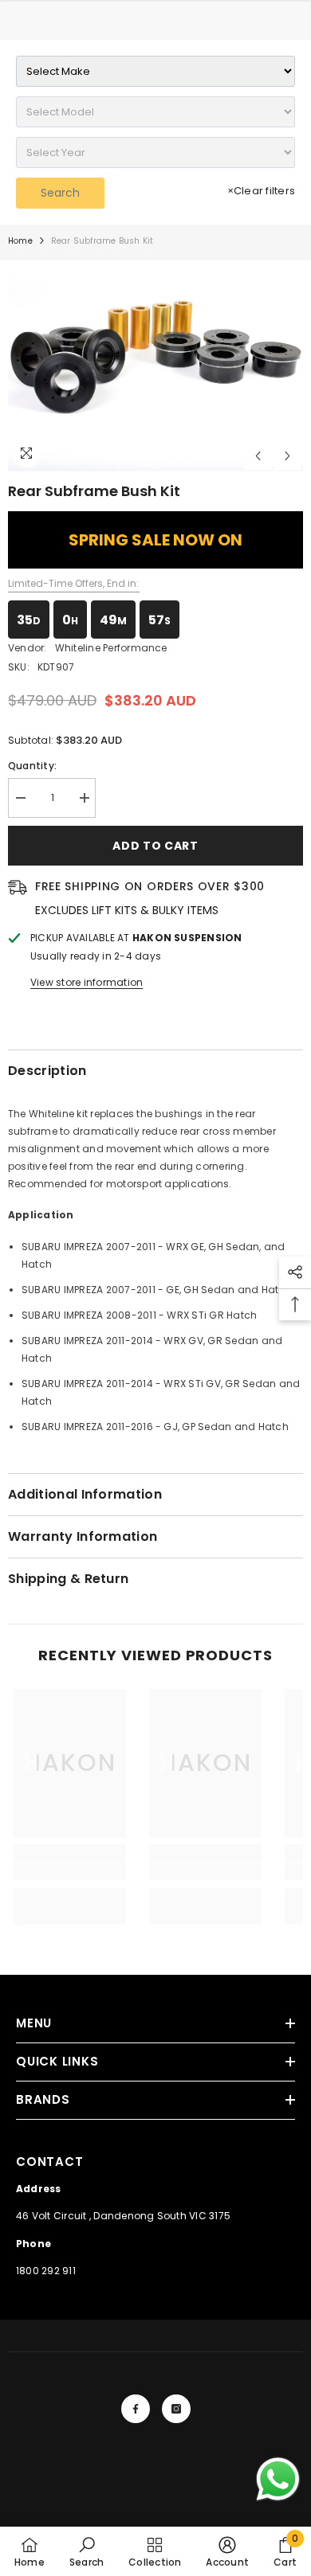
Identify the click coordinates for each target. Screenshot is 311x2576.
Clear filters (261, 191)
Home (20, 241)
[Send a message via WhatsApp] (278, 2479)
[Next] (287, 456)
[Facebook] (136, 2409)
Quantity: (32, 766)
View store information (87, 982)
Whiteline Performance (111, 648)
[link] (70, 1871)
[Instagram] (176, 2409)
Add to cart (155, 846)
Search (60, 193)
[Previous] (258, 456)
